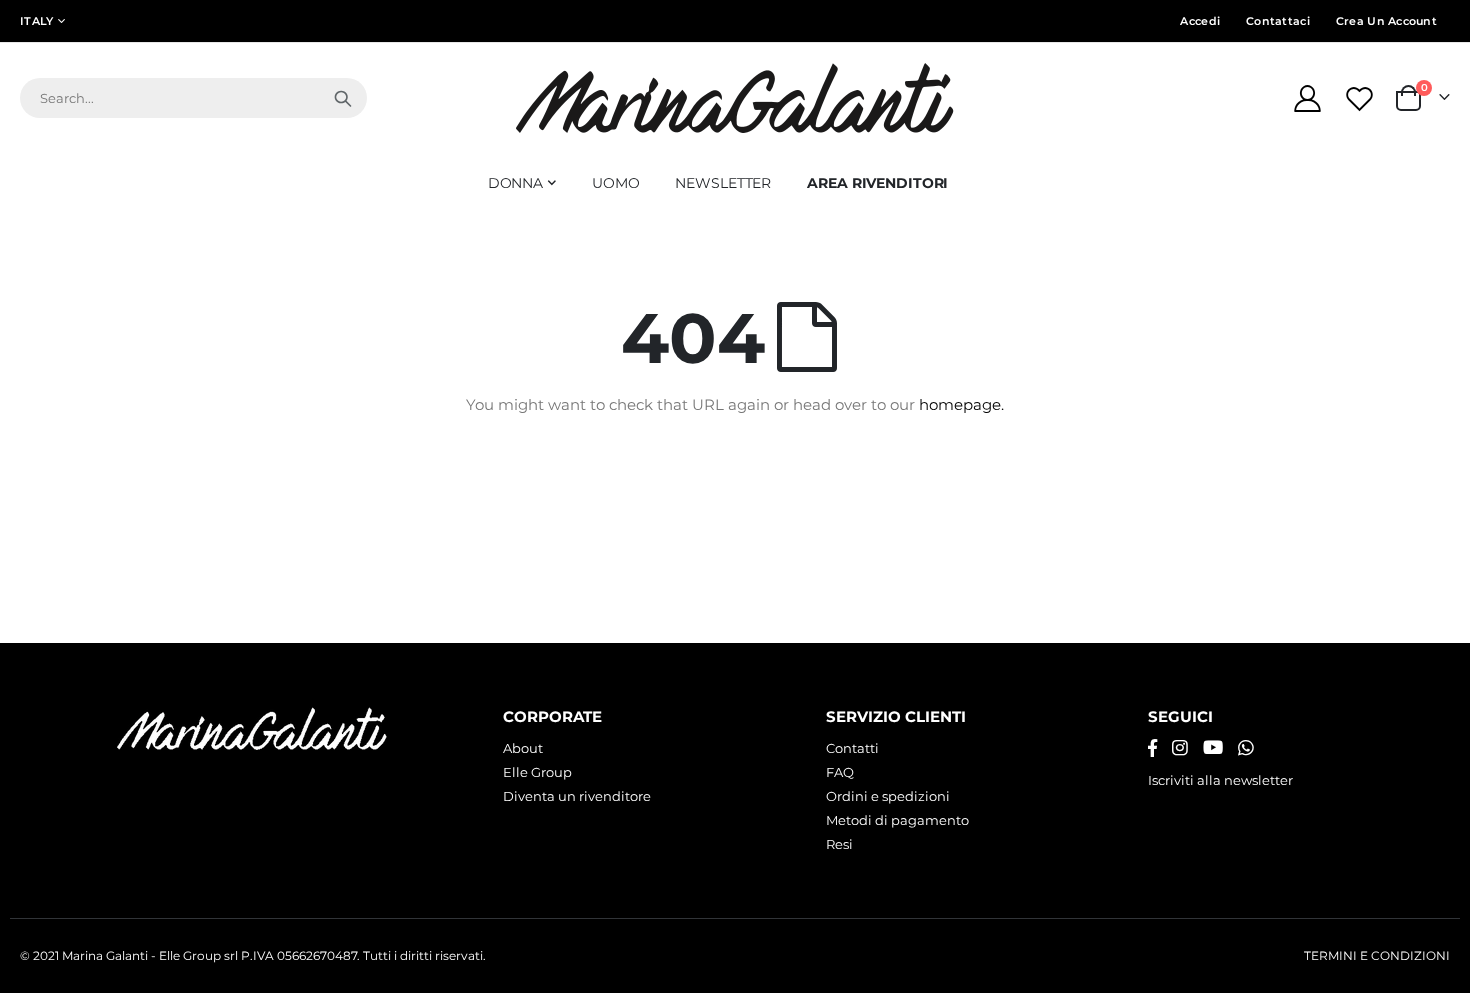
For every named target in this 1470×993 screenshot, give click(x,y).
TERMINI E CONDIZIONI (1377, 956)
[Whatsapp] (1246, 748)
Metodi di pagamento (897, 820)
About (523, 748)
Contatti (852, 748)
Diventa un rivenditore (577, 796)
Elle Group (537, 772)
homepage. (961, 404)
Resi (839, 844)
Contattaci (1278, 21)
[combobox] (193, 98)
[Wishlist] (1362, 98)
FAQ (840, 772)
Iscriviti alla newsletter (1220, 780)
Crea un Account (1386, 21)
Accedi (1200, 21)
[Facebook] (1152, 748)
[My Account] (1307, 98)
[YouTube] (1213, 748)
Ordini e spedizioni (888, 796)
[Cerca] (343, 98)
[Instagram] (1180, 748)
